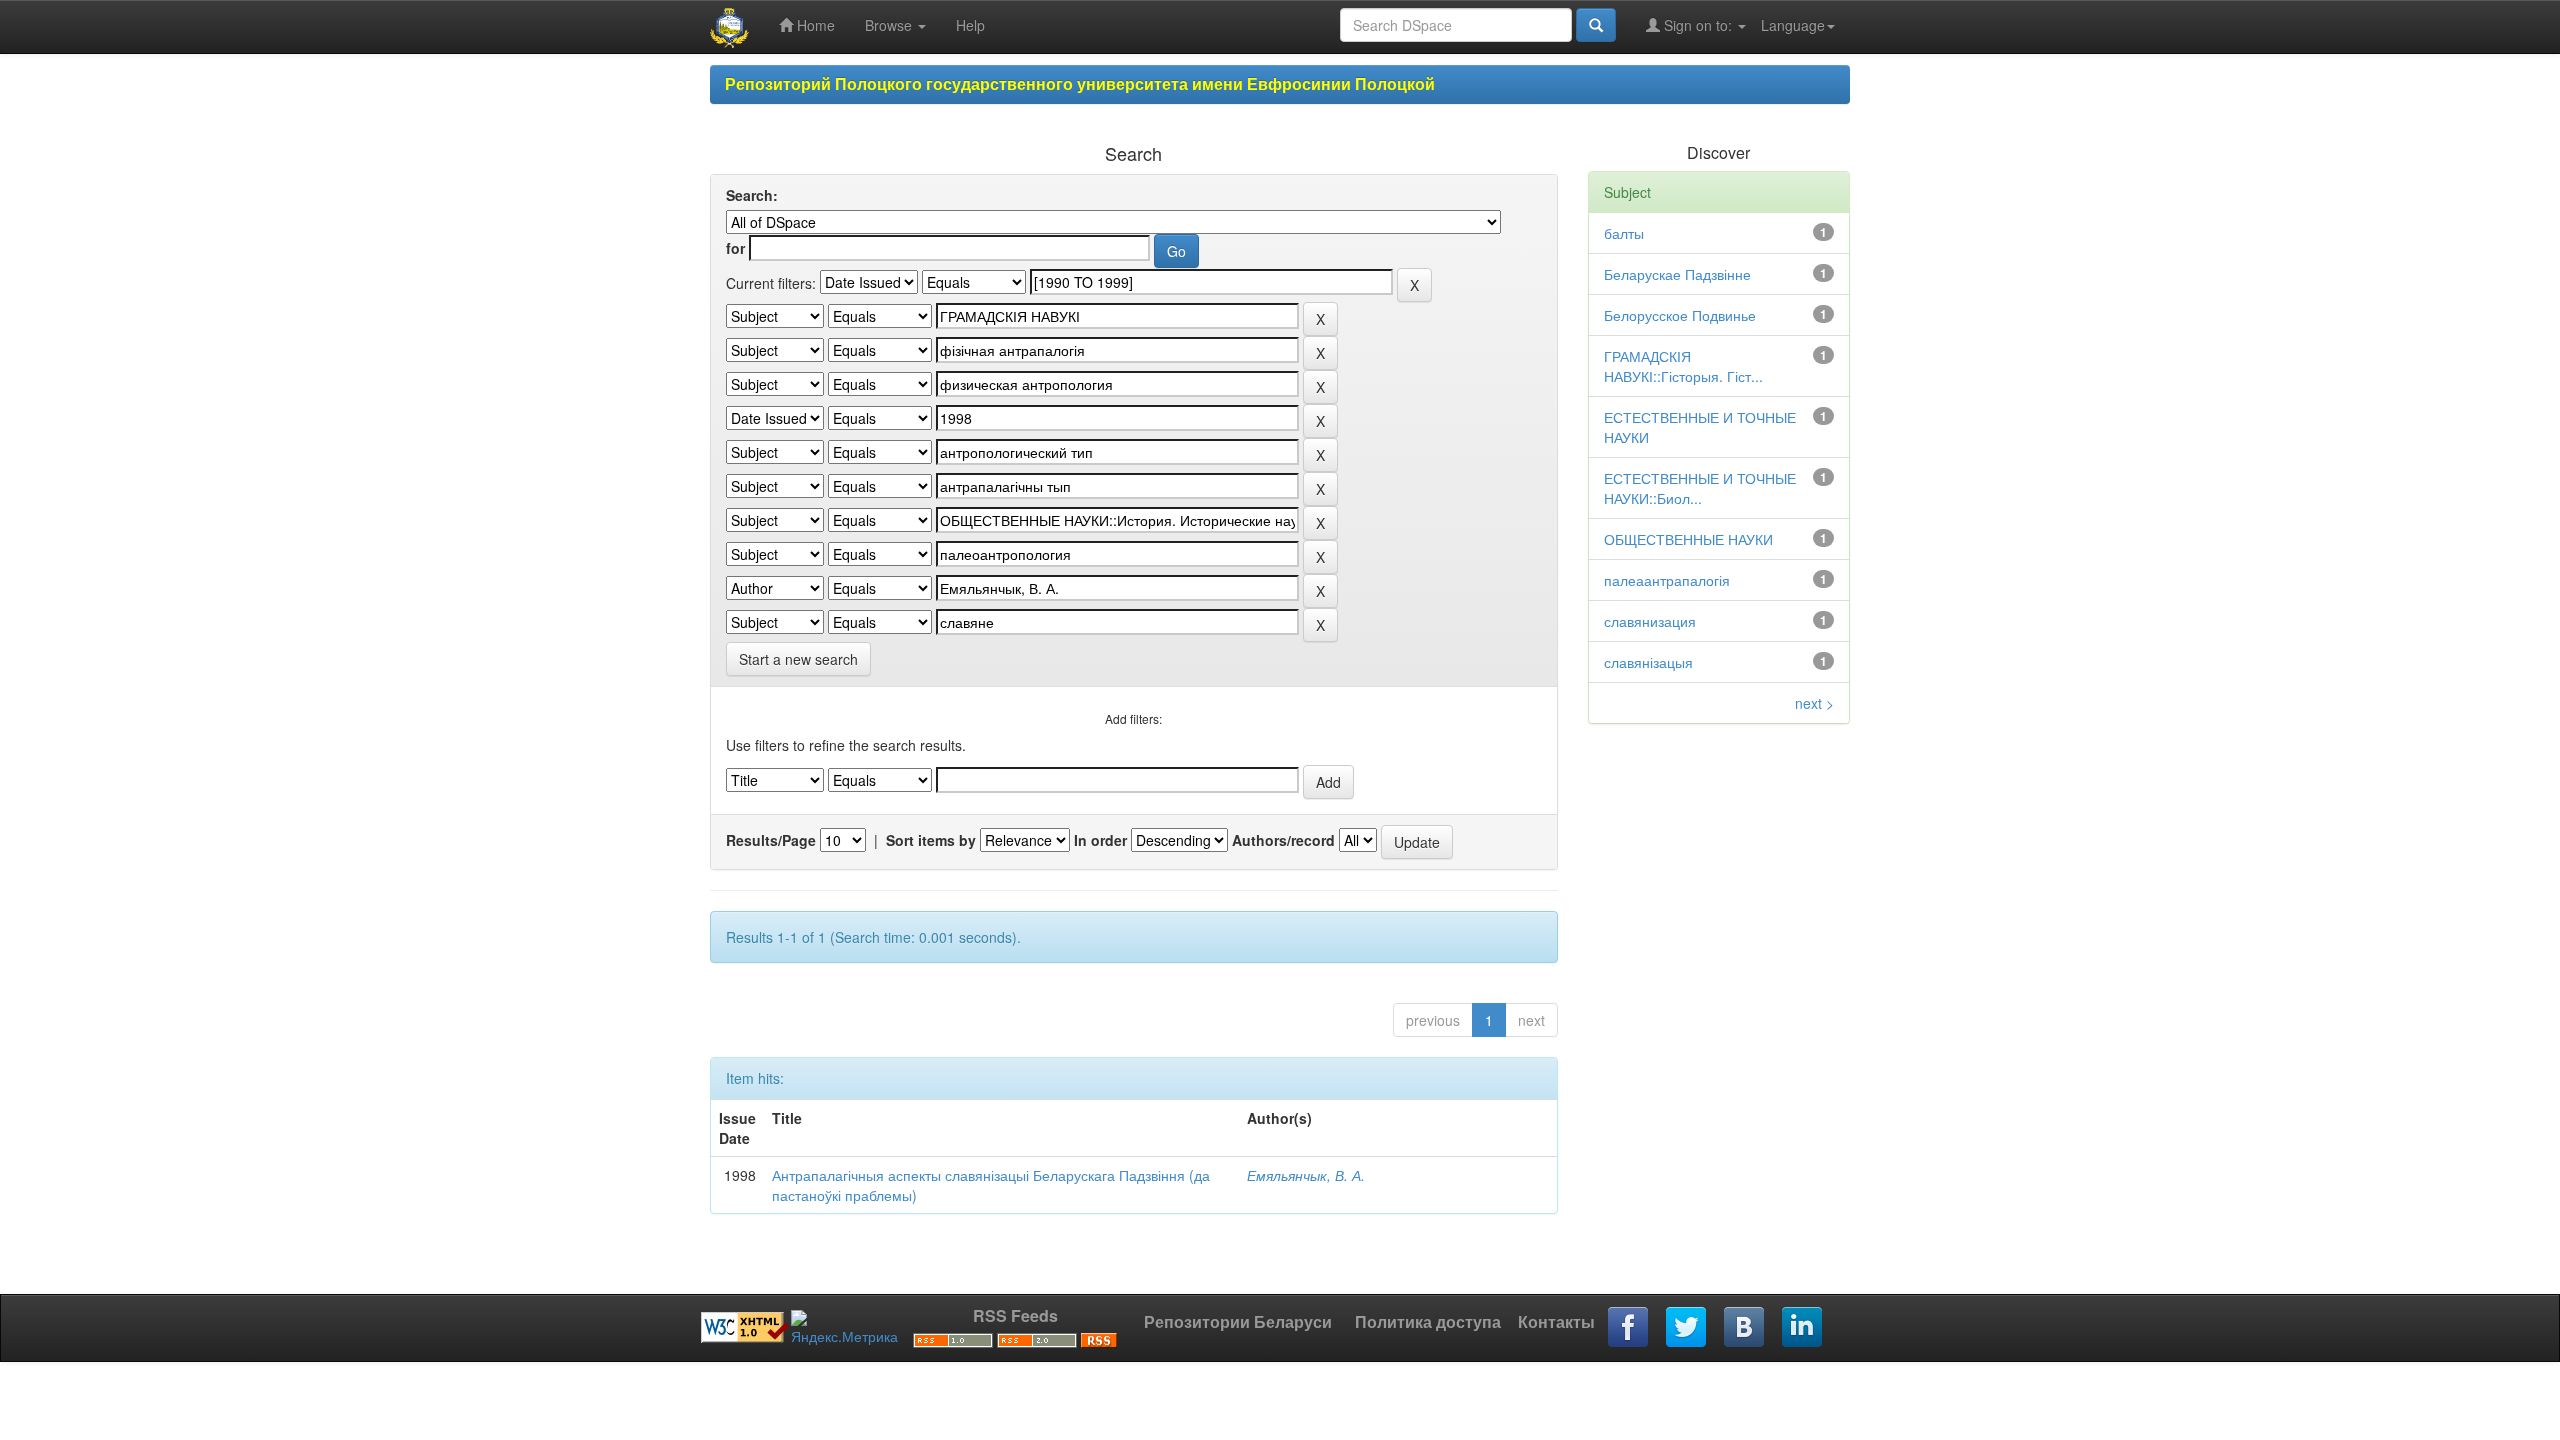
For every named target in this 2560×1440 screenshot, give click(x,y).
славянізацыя (1648, 662)
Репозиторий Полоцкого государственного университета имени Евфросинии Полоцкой (1080, 83)
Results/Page (771, 840)
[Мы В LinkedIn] (1803, 1328)
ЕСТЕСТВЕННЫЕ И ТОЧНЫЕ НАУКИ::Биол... (1700, 488)
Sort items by (931, 840)
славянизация (1650, 621)
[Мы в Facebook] (1629, 1328)
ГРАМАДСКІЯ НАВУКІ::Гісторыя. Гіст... (1683, 366)
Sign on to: (1698, 25)
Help (970, 25)
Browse (890, 25)
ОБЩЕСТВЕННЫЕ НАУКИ (1688, 539)
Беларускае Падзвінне (1677, 274)
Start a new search (798, 659)
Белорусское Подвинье (1680, 315)
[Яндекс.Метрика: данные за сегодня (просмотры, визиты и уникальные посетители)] (844, 1328)
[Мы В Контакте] (1745, 1328)
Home (814, 25)
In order (1100, 840)
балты (1624, 233)
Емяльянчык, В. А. (1306, 1175)
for (735, 248)
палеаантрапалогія (1667, 580)
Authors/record (1283, 840)
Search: (752, 195)
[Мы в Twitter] (1687, 1328)
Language (1793, 25)
